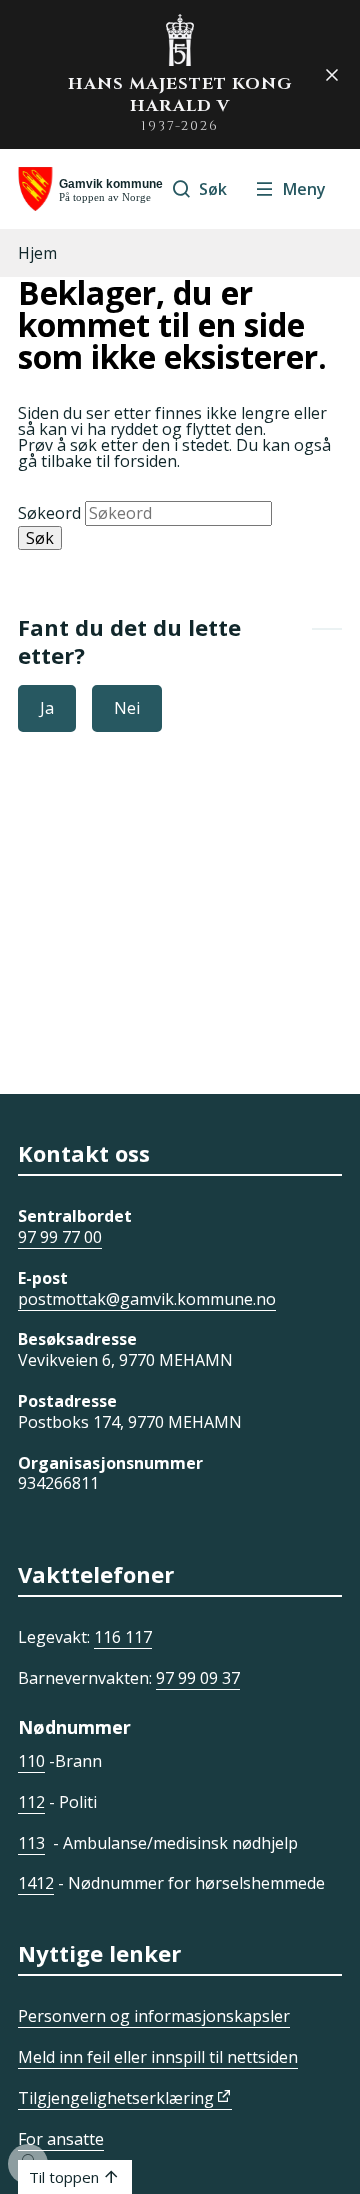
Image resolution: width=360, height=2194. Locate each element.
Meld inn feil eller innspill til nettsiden (158, 2057)
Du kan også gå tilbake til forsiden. (174, 453)
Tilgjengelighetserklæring (116, 2098)
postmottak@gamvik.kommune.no (147, 1299)
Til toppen (64, 2177)
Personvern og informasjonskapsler (154, 2016)
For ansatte (61, 2139)
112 (31, 1802)
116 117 (123, 1637)
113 (31, 1843)
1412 (36, 1883)
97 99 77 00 (60, 1237)
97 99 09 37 (198, 1678)
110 (31, 1761)
